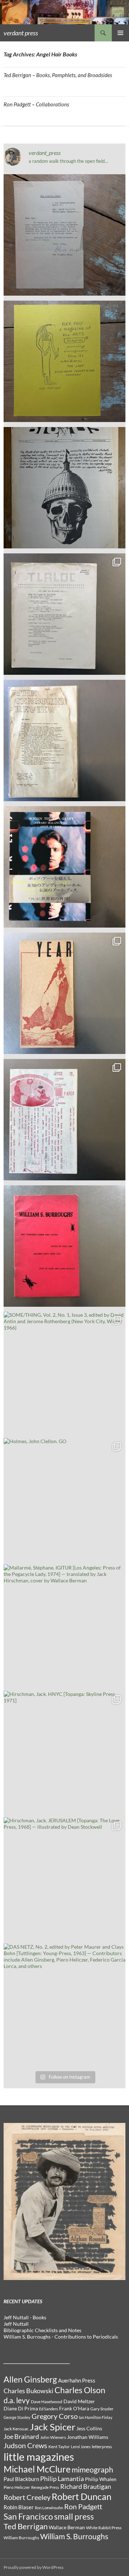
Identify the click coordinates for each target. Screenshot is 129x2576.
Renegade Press (45, 2487)
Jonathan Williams (88, 2437)
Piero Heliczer (17, 2487)
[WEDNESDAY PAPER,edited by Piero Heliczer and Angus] (64, 1120)
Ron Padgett (83, 2506)
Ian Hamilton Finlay (96, 2417)
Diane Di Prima (21, 2409)
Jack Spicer (52, 2427)
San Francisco (28, 2517)
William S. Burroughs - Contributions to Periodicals (61, 2337)
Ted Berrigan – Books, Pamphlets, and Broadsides (58, 75)
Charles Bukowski (28, 2391)
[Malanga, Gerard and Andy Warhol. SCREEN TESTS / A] (64, 867)
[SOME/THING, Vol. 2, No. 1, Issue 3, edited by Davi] (64, 1372)
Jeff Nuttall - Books (25, 2317)
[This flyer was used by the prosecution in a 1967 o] (64, 361)
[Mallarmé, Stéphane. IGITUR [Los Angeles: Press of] (64, 1625)
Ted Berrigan (26, 2526)
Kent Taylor (59, 2447)
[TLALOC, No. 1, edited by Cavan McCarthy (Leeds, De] (64, 614)
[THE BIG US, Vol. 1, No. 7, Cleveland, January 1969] (64, 488)
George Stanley (17, 2417)
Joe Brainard (21, 2437)
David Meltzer (79, 2401)
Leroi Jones (81, 2447)
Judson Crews (25, 2445)
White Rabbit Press (104, 2528)
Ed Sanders (49, 2409)
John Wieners (53, 2437)
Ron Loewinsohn (49, 2508)
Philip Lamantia (62, 2479)
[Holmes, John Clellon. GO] (64, 1499)
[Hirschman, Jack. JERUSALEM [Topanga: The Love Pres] (64, 1878)
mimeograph (92, 2469)
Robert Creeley (27, 2497)
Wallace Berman (67, 2527)
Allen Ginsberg (30, 2379)
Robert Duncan (82, 2497)
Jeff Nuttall (16, 2324)
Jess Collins (89, 2429)
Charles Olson (80, 2390)
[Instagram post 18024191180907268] (64, 235)
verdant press (21, 33)
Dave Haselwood (47, 2402)
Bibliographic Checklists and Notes (42, 2330)
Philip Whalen (101, 2479)
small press (74, 2517)
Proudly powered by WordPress (34, 2567)
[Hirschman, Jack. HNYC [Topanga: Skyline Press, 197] (64, 1752)
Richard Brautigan (86, 2487)
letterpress (102, 2447)
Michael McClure (37, 2469)
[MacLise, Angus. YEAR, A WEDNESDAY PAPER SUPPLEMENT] (64, 993)
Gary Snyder (102, 2409)
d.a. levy (17, 2400)
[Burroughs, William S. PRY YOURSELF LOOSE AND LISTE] (64, 1246)
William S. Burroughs (74, 2536)
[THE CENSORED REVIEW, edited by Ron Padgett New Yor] (64, 740)
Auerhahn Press (77, 2381)
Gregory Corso (55, 2416)
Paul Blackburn (21, 2479)
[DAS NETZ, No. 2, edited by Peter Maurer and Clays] (64, 2004)
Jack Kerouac (16, 2429)
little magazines (39, 2457)
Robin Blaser (19, 2507)
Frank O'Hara (74, 2409)
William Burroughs (21, 2538)
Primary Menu (120, 33)
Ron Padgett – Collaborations (36, 104)
